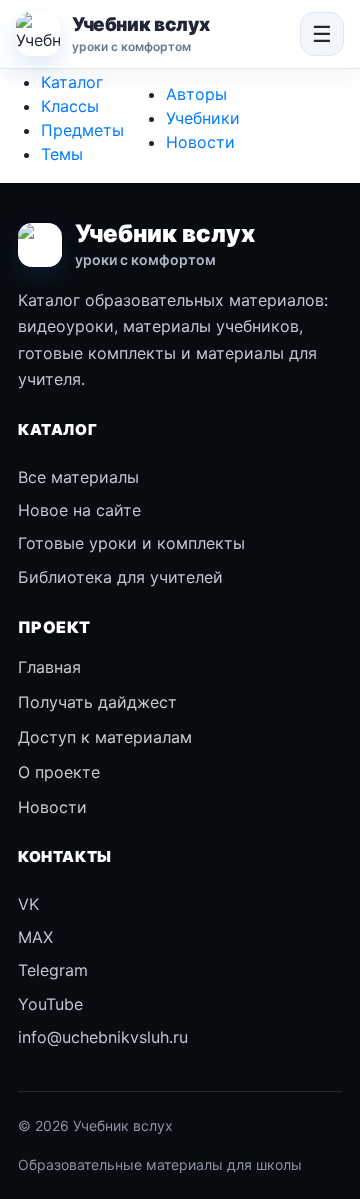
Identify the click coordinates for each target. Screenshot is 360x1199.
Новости (200, 142)
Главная (49, 667)
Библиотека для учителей (120, 577)
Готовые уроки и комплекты (131, 543)
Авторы (196, 94)
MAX (35, 937)
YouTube (50, 1004)
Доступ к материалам (105, 737)
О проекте (59, 772)
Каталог (72, 82)
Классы (70, 106)
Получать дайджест (97, 702)
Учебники (203, 118)
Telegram (53, 970)
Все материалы (78, 477)
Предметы (82, 130)
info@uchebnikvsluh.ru (103, 1037)
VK (28, 904)
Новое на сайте (79, 510)
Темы (62, 154)
